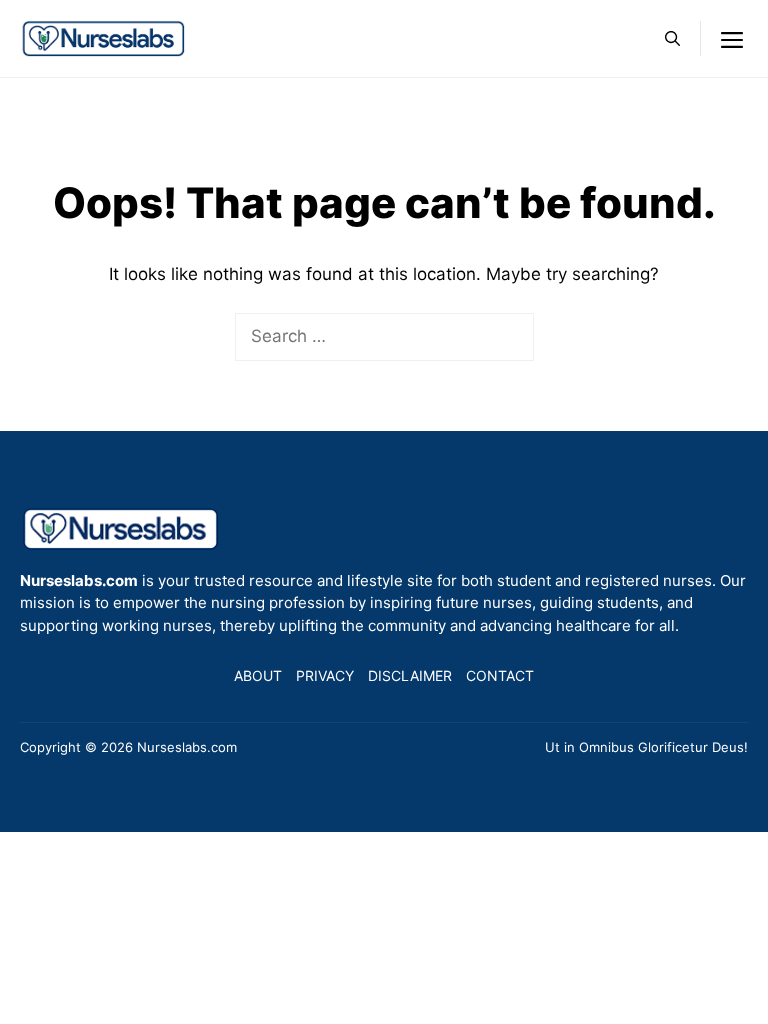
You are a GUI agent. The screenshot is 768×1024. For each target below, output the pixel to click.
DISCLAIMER (410, 675)
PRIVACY (325, 675)
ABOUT (258, 675)
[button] (672, 38)
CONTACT (500, 675)
